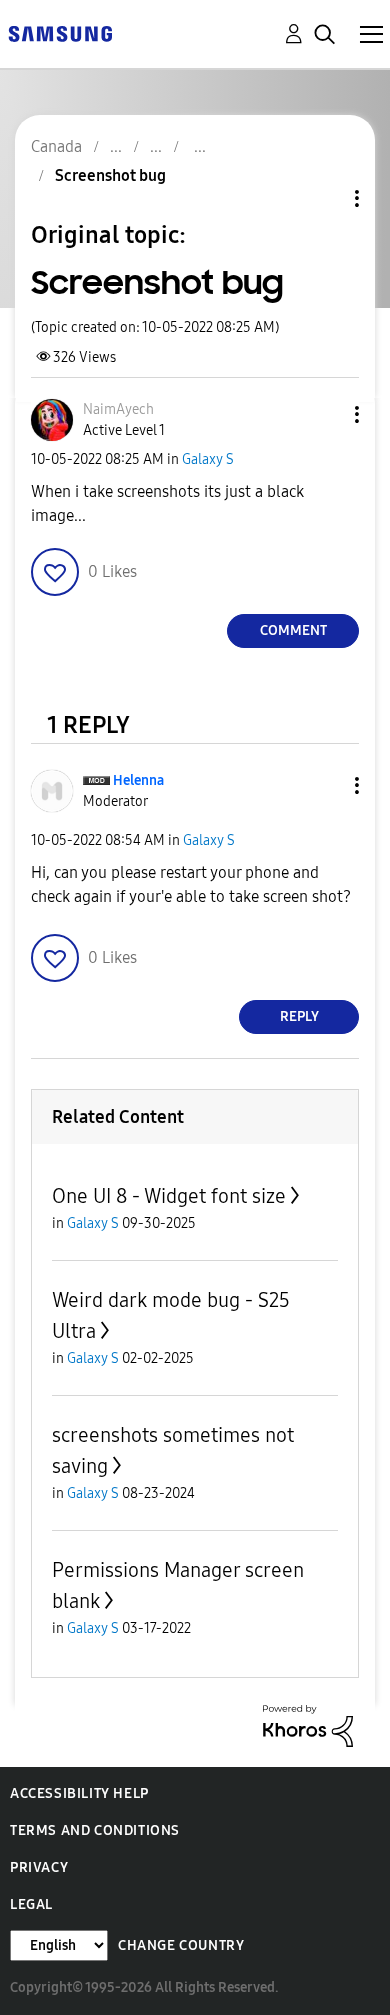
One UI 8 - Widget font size (169, 1196)
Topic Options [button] (323, 198)
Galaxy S (208, 459)
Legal (31, 1904)
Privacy (39, 1867)
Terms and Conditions (95, 1830)
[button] (324, 414)
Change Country (181, 1945)
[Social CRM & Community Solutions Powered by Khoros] (308, 1724)
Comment (293, 630)
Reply (299, 1016)
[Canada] (60, 32)
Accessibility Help (79, 1793)
